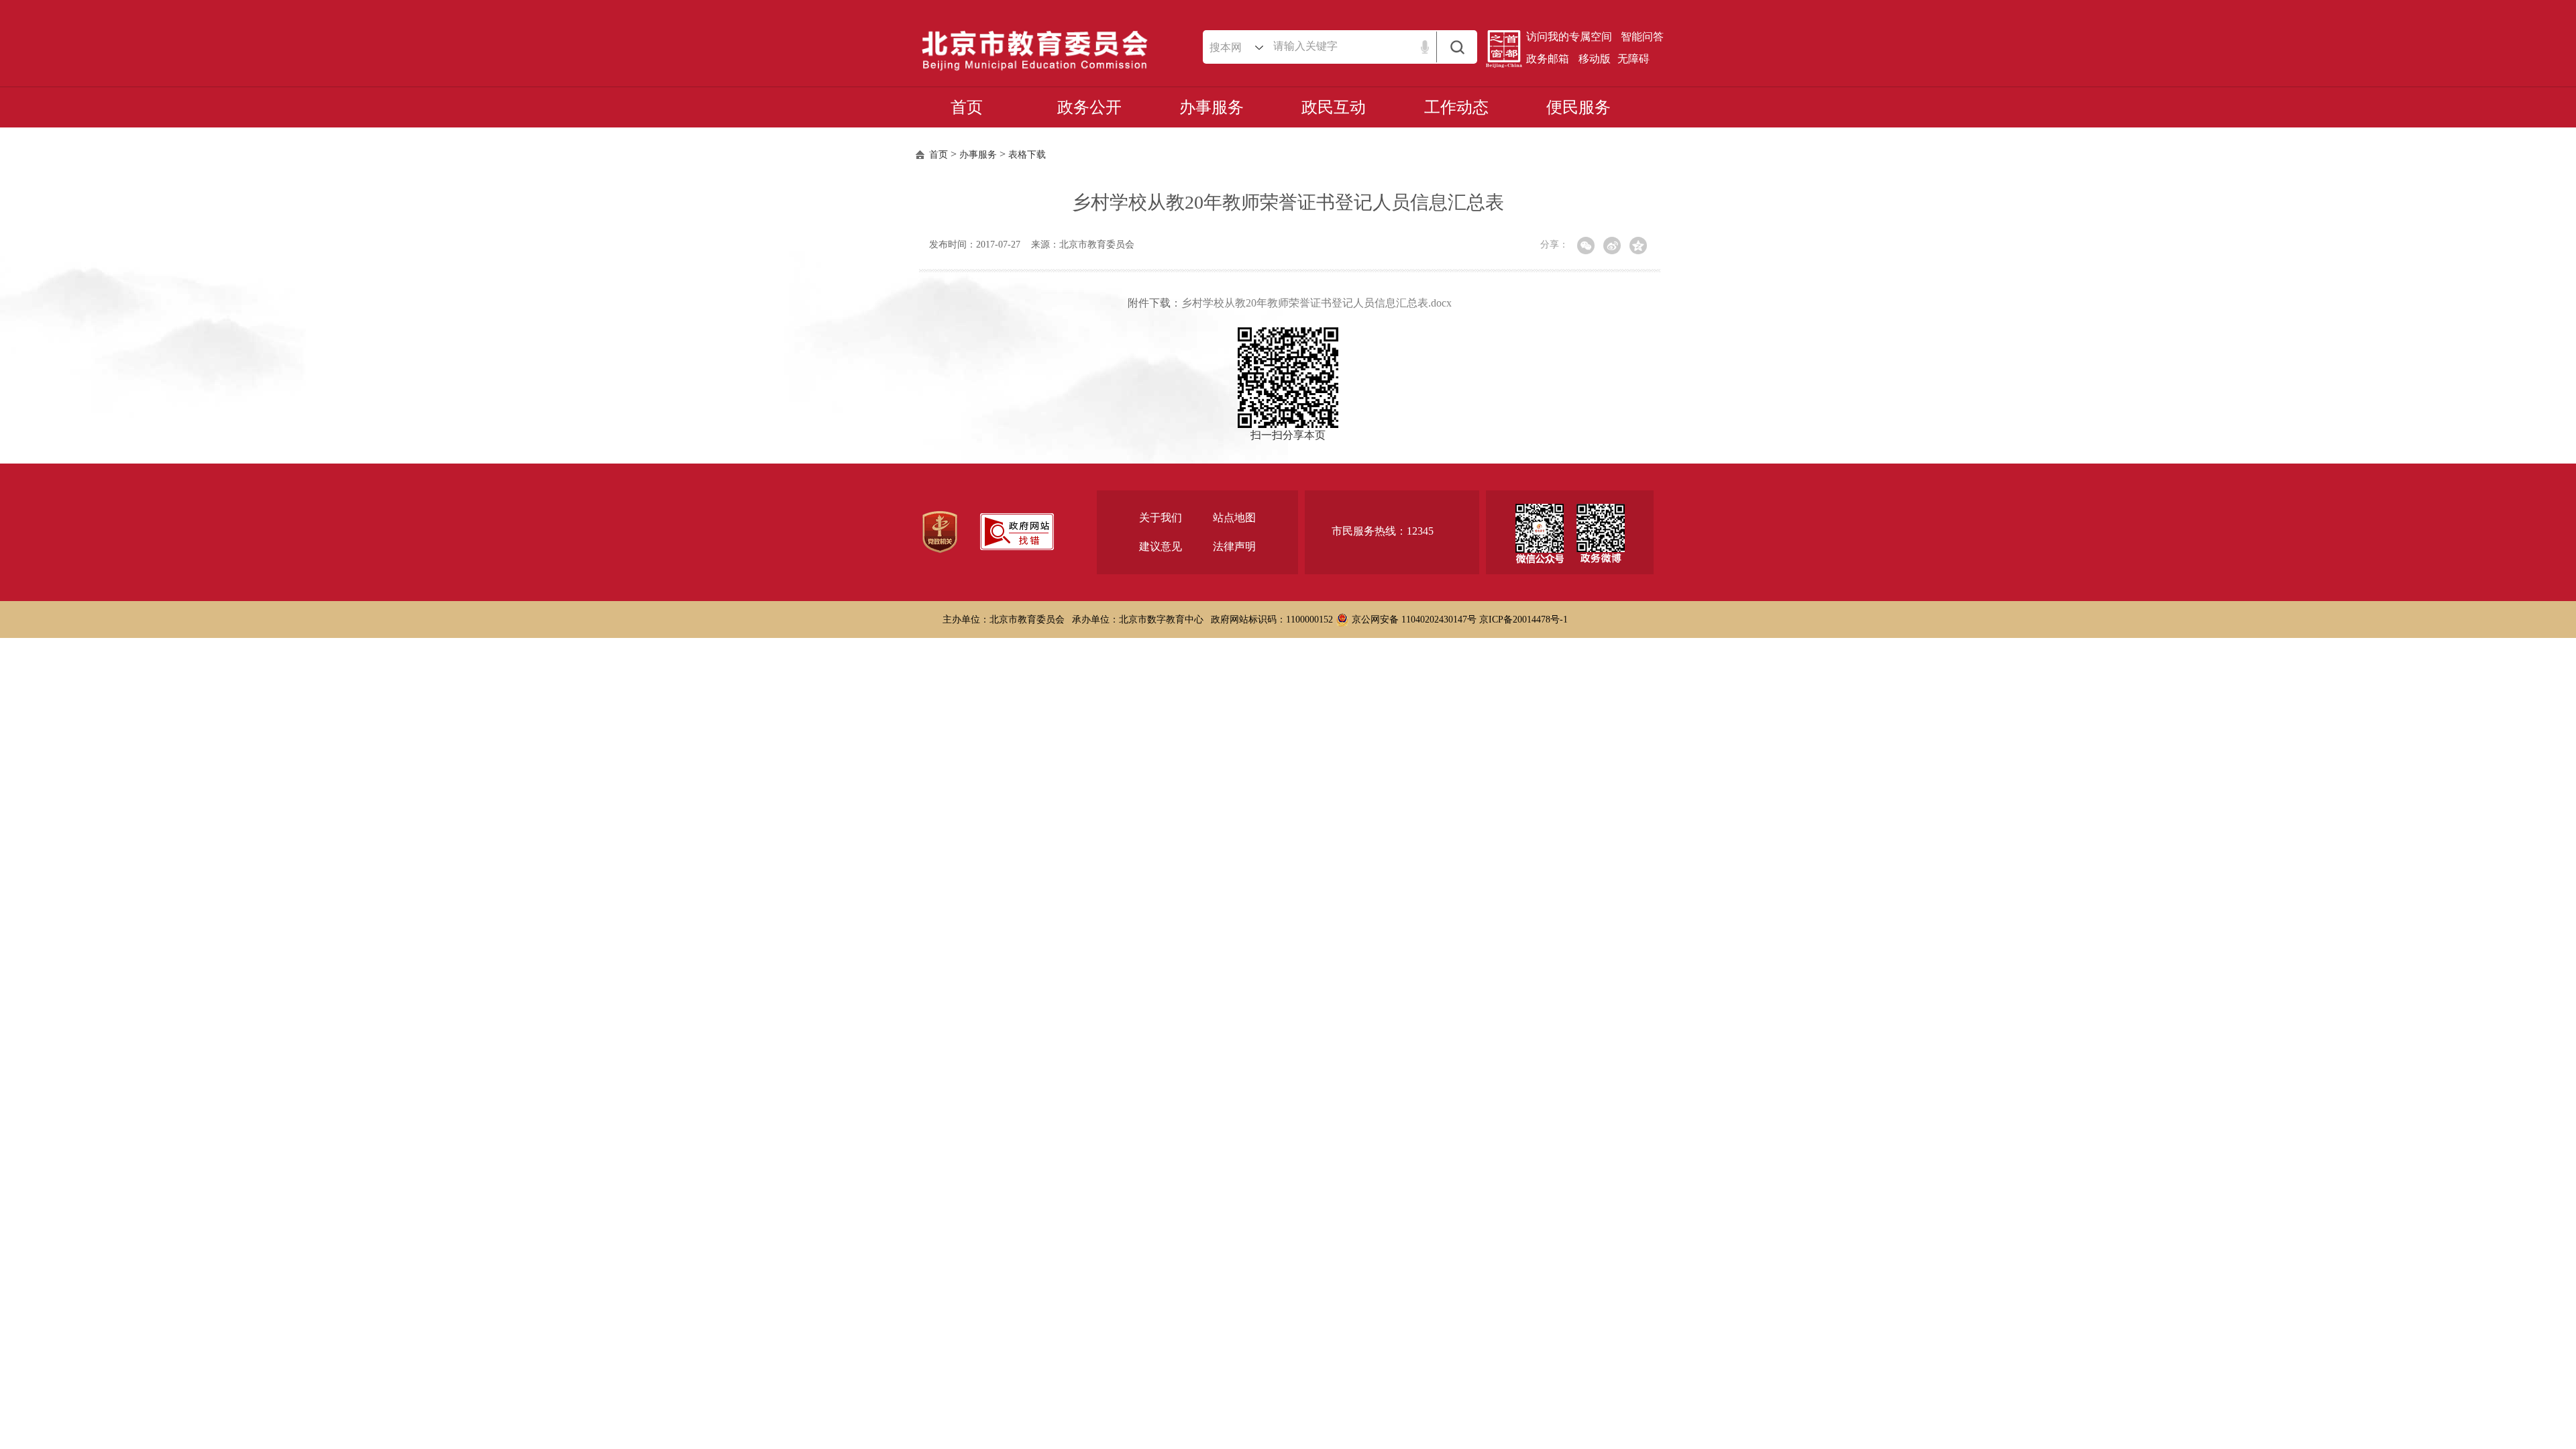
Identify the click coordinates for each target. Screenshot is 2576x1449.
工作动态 (1456, 107)
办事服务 (1212, 107)
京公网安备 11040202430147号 (1413, 620)
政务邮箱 (1548, 59)
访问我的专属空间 (1569, 37)
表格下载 (1027, 155)
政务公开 (1089, 107)
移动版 (1595, 59)
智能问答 (1642, 37)
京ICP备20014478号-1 (1523, 620)
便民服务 (1578, 107)
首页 (967, 107)
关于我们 (1161, 518)
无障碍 (1633, 59)
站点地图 (1234, 518)
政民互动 (1334, 107)
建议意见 (1161, 546)
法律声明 (1234, 546)
